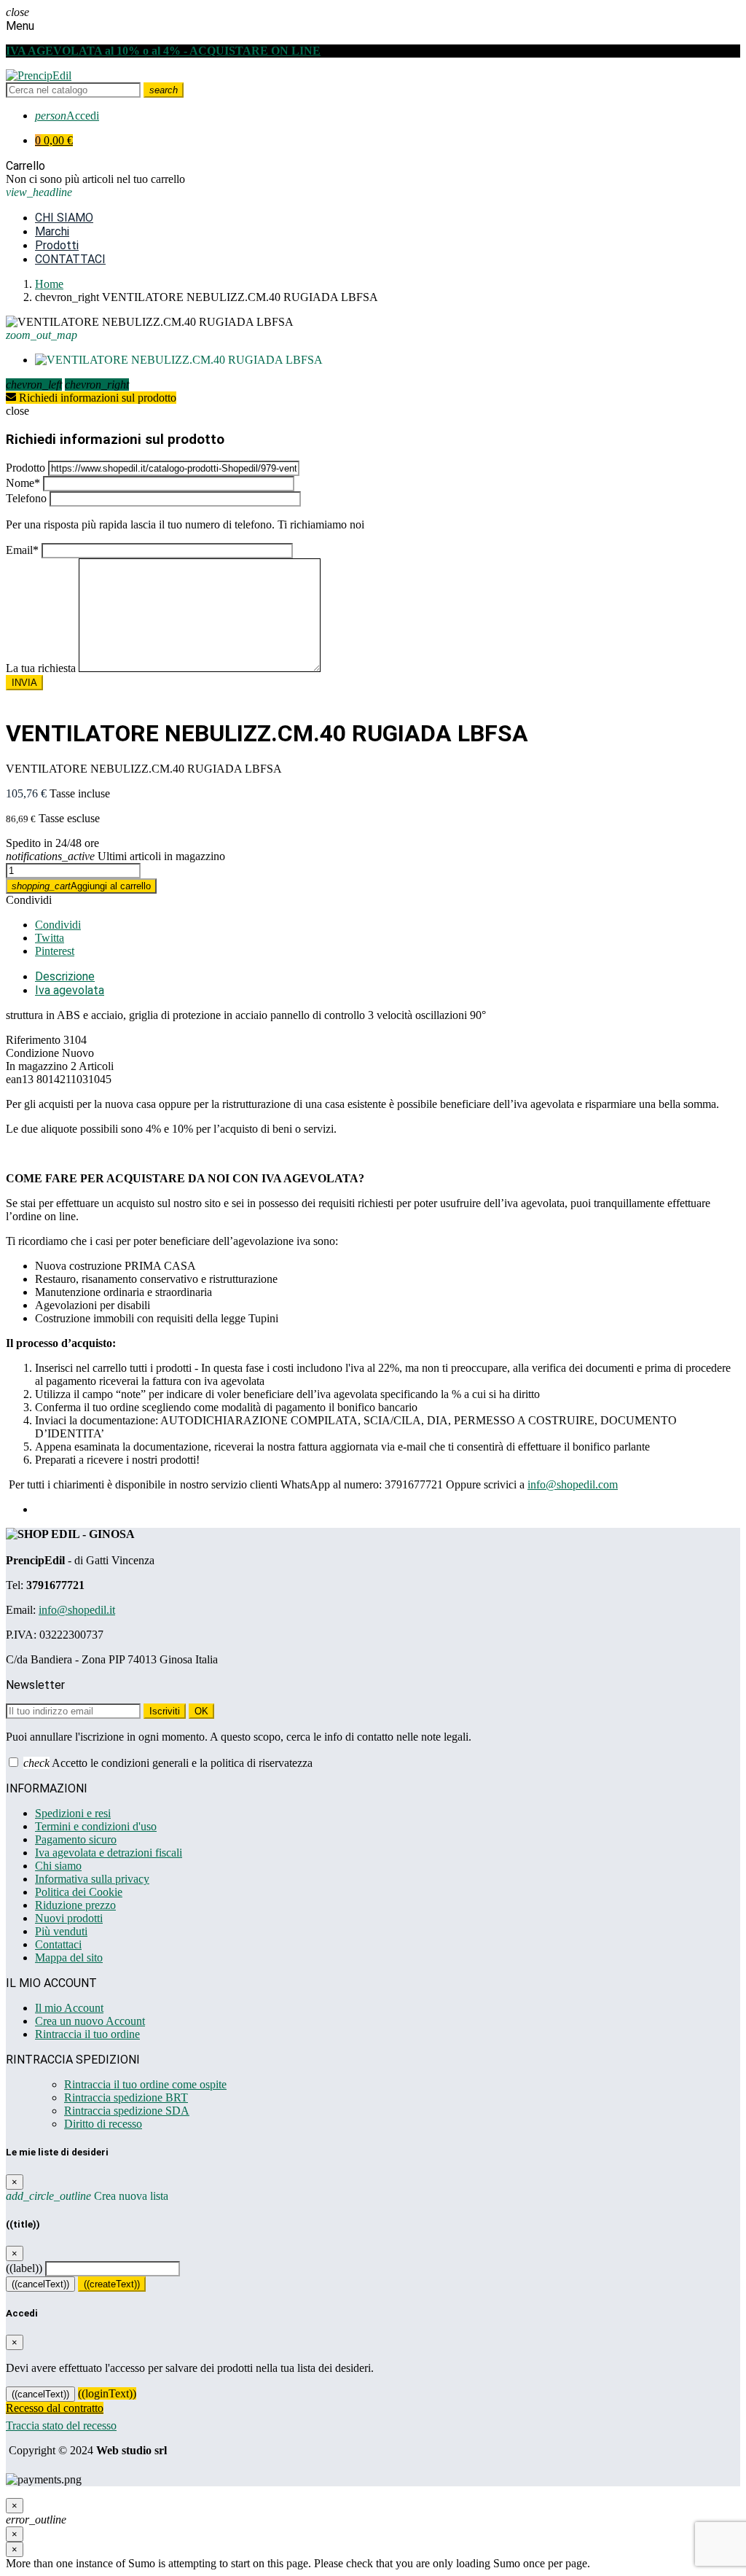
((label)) (24, 2268)
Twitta (50, 938)
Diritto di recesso (103, 2124)
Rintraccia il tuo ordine (87, 2034)
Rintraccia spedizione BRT (126, 2097)
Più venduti (61, 1931)
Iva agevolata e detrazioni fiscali (109, 1853)
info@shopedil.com (573, 1484)
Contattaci (58, 1944)
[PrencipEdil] (39, 75)
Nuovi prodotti (69, 1918)
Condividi (29, 900)
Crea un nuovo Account (90, 2021)
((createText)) (112, 2284)
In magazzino (37, 1066)
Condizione (32, 1053)
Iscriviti (165, 1711)
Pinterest (55, 951)
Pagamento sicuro (76, 1839)
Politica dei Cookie (79, 1892)
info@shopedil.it (77, 1610)
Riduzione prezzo (75, 1905)
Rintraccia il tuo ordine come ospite (145, 2084)
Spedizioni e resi (73, 1813)
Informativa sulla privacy (92, 1879)
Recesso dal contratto (55, 2408)
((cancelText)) (40, 2284)
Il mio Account (69, 2008)
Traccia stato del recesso (61, 2425)
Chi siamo (58, 1866)
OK (201, 1711)
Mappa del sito (69, 1958)
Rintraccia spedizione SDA (127, 2111)
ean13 (20, 1079)
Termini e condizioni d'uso (96, 1826)
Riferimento (33, 1040)
